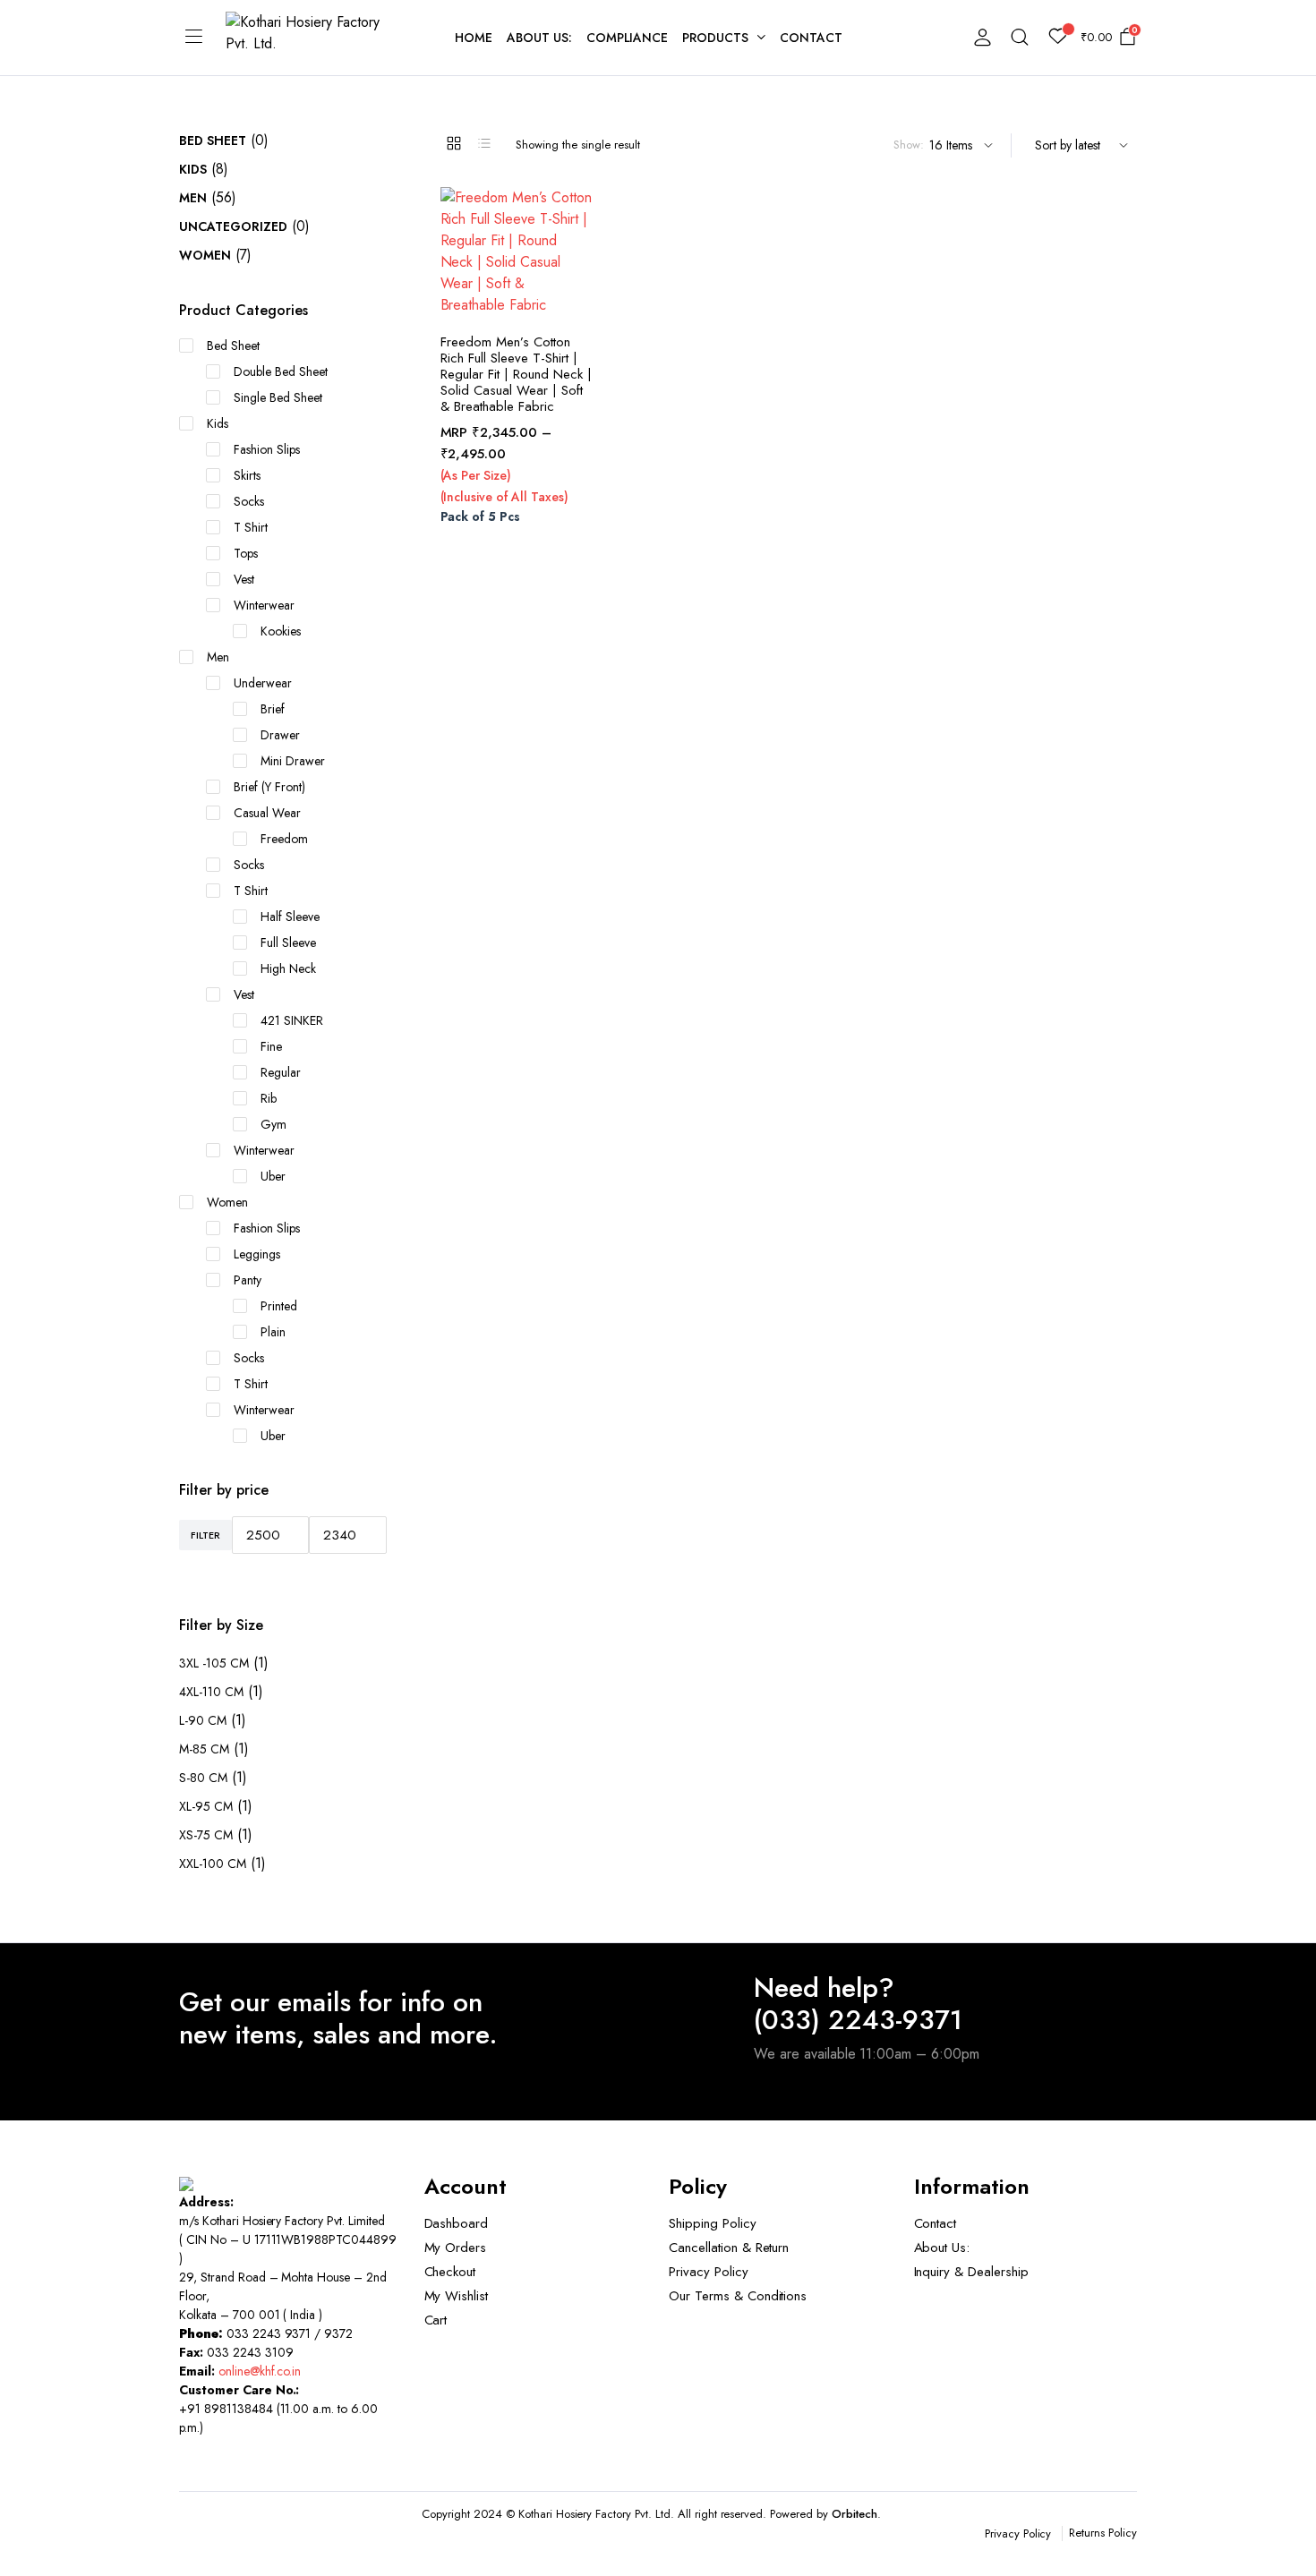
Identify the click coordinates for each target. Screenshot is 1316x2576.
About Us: (539, 38)
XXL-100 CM (213, 1864)
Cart (436, 2320)
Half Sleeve (290, 917)
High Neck (288, 968)
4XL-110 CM (211, 1692)
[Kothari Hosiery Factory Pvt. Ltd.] (315, 38)
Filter (205, 1535)
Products (715, 38)
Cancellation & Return (729, 2248)
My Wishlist (457, 2296)
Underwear (263, 683)
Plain (273, 1332)
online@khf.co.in (260, 2371)
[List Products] (484, 143)
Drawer (280, 735)
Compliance (628, 38)
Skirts (247, 475)
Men (193, 198)
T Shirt (251, 527)
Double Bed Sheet (281, 371)
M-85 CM (204, 1749)
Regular (281, 1072)
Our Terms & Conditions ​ (740, 2296)
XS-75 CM (206, 1835)
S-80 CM (203, 1778)
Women (205, 255)
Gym (273, 1124)
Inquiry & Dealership (971, 2272)
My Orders (456, 2248)
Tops (246, 553)
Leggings (257, 1254)
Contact (811, 38)
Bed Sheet (213, 141)
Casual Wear (267, 813)
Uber (273, 1176)
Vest (244, 579)
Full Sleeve (288, 943)
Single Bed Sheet (278, 397)
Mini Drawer (293, 761)
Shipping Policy (713, 2223)
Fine (271, 1046)
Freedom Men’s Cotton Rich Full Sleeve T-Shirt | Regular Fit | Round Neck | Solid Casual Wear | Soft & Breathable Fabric (516, 374)
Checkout (450, 2272)
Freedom (284, 839)
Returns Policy (1103, 2533)
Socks (249, 501)
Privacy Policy (709, 2272)
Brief (273, 709)
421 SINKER (292, 1020)
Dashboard (457, 2223)
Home (474, 38)
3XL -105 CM (214, 1663)
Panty (248, 1280)
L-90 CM (203, 1720)
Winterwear (264, 605)
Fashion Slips (267, 449)
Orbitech (855, 2514)
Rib (269, 1098)
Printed (279, 1306)
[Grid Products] (454, 143)
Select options (579, 286)
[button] (579, 212)
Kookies (281, 631)
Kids (193, 169)
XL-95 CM (206, 1806)
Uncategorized (233, 226)
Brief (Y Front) (269, 787)
